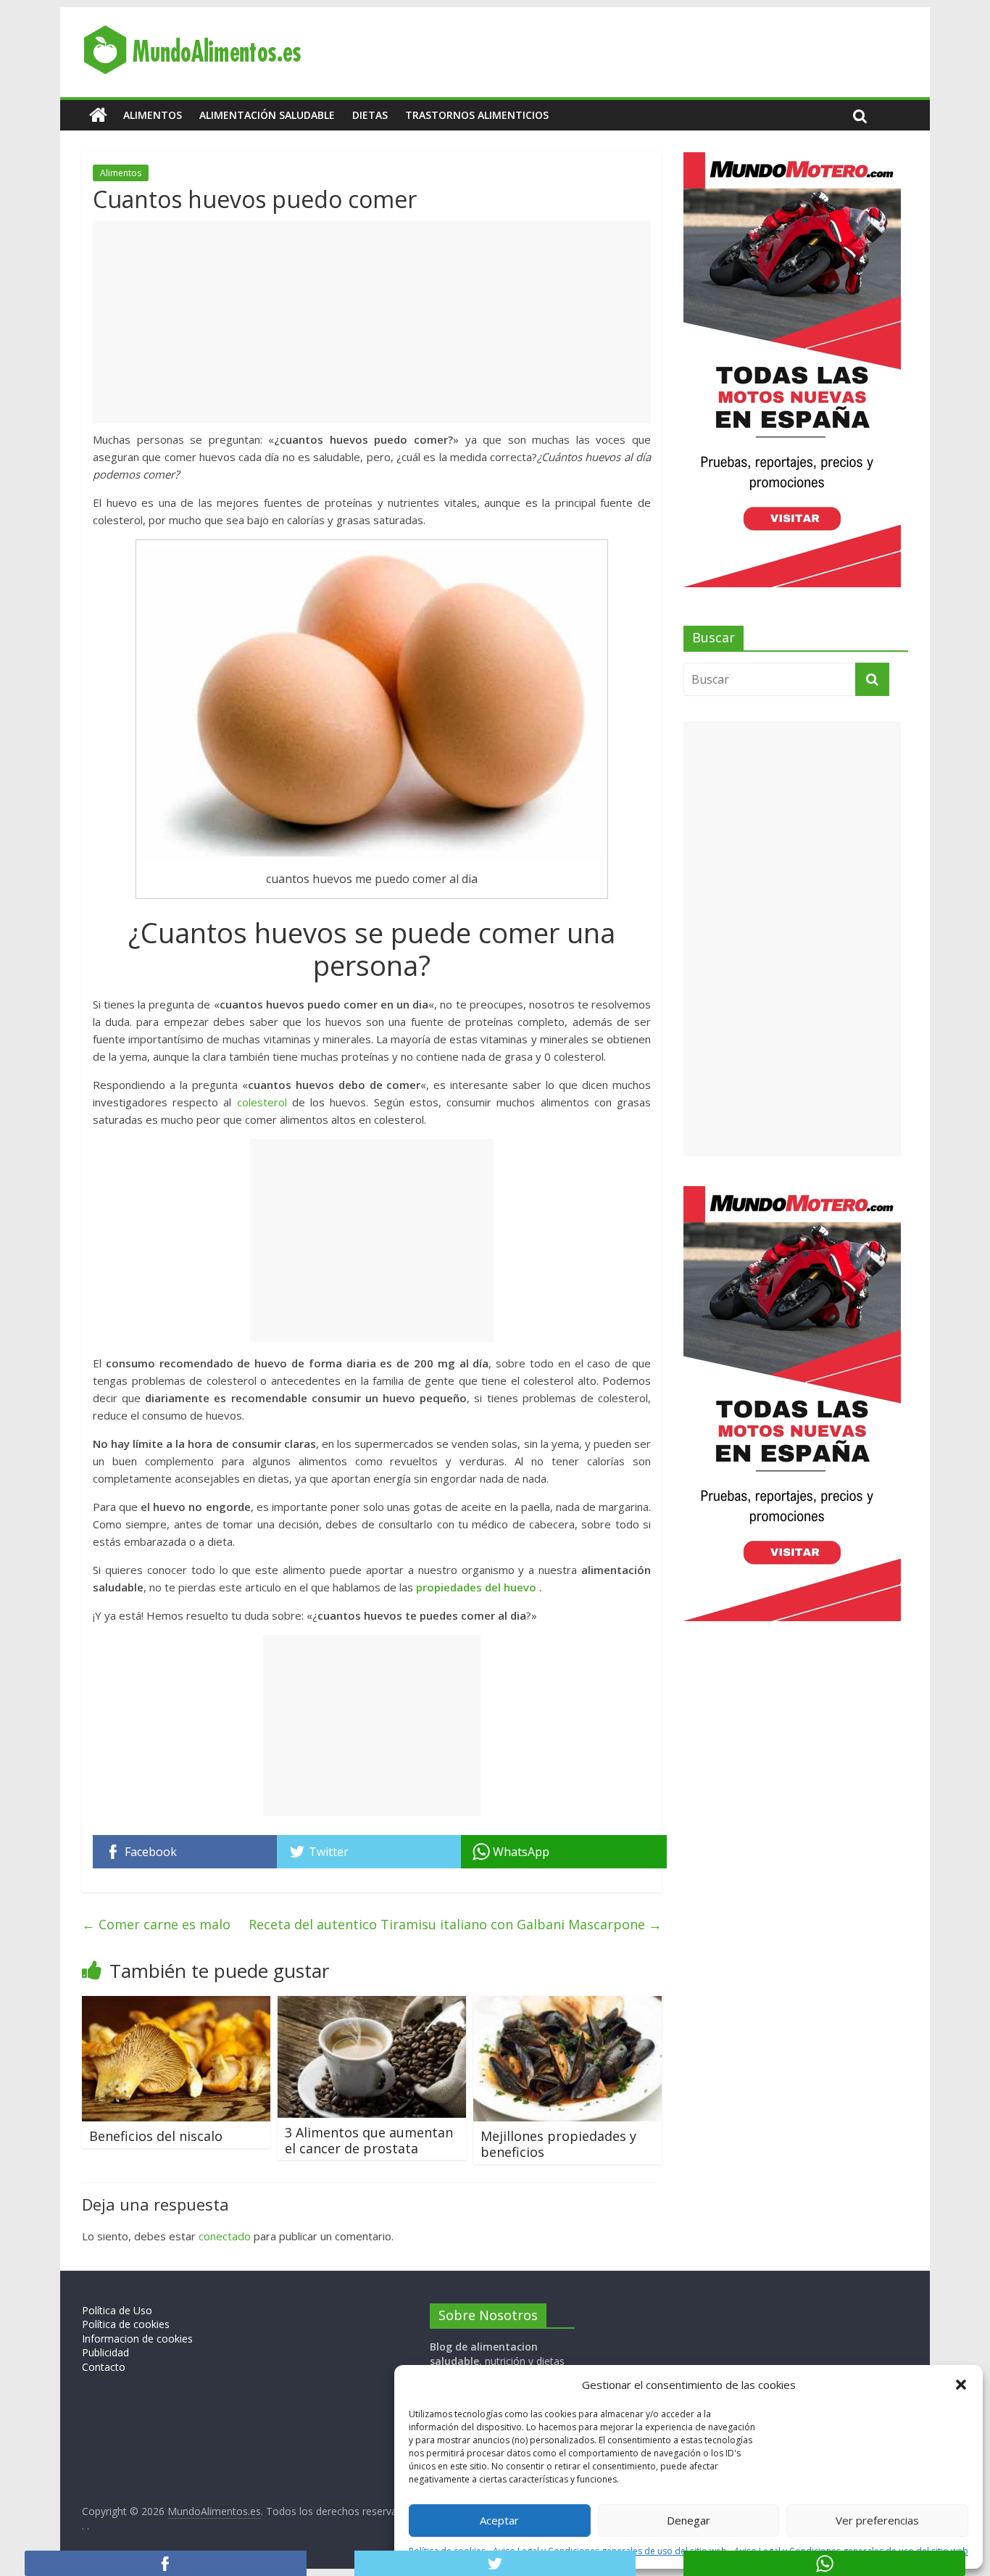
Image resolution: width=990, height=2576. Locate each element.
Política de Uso (117, 2310)
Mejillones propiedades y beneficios (558, 2144)
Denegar (689, 2520)
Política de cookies (126, 2324)
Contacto (104, 2367)
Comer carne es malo (156, 1924)
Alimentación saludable (267, 115)
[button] (961, 2385)
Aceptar (499, 2520)
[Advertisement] (372, 322)
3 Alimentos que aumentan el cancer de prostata (369, 2140)
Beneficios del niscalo (156, 2136)
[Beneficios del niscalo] (176, 2005)
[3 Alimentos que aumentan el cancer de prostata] (372, 2005)
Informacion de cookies (137, 2339)
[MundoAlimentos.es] (98, 115)
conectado (225, 2236)
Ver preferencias (877, 2520)
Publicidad (105, 2352)
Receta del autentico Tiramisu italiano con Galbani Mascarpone (455, 1924)
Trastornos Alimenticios (477, 115)
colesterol (262, 1102)
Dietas (370, 115)
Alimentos (153, 115)
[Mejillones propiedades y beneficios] (567, 2005)
